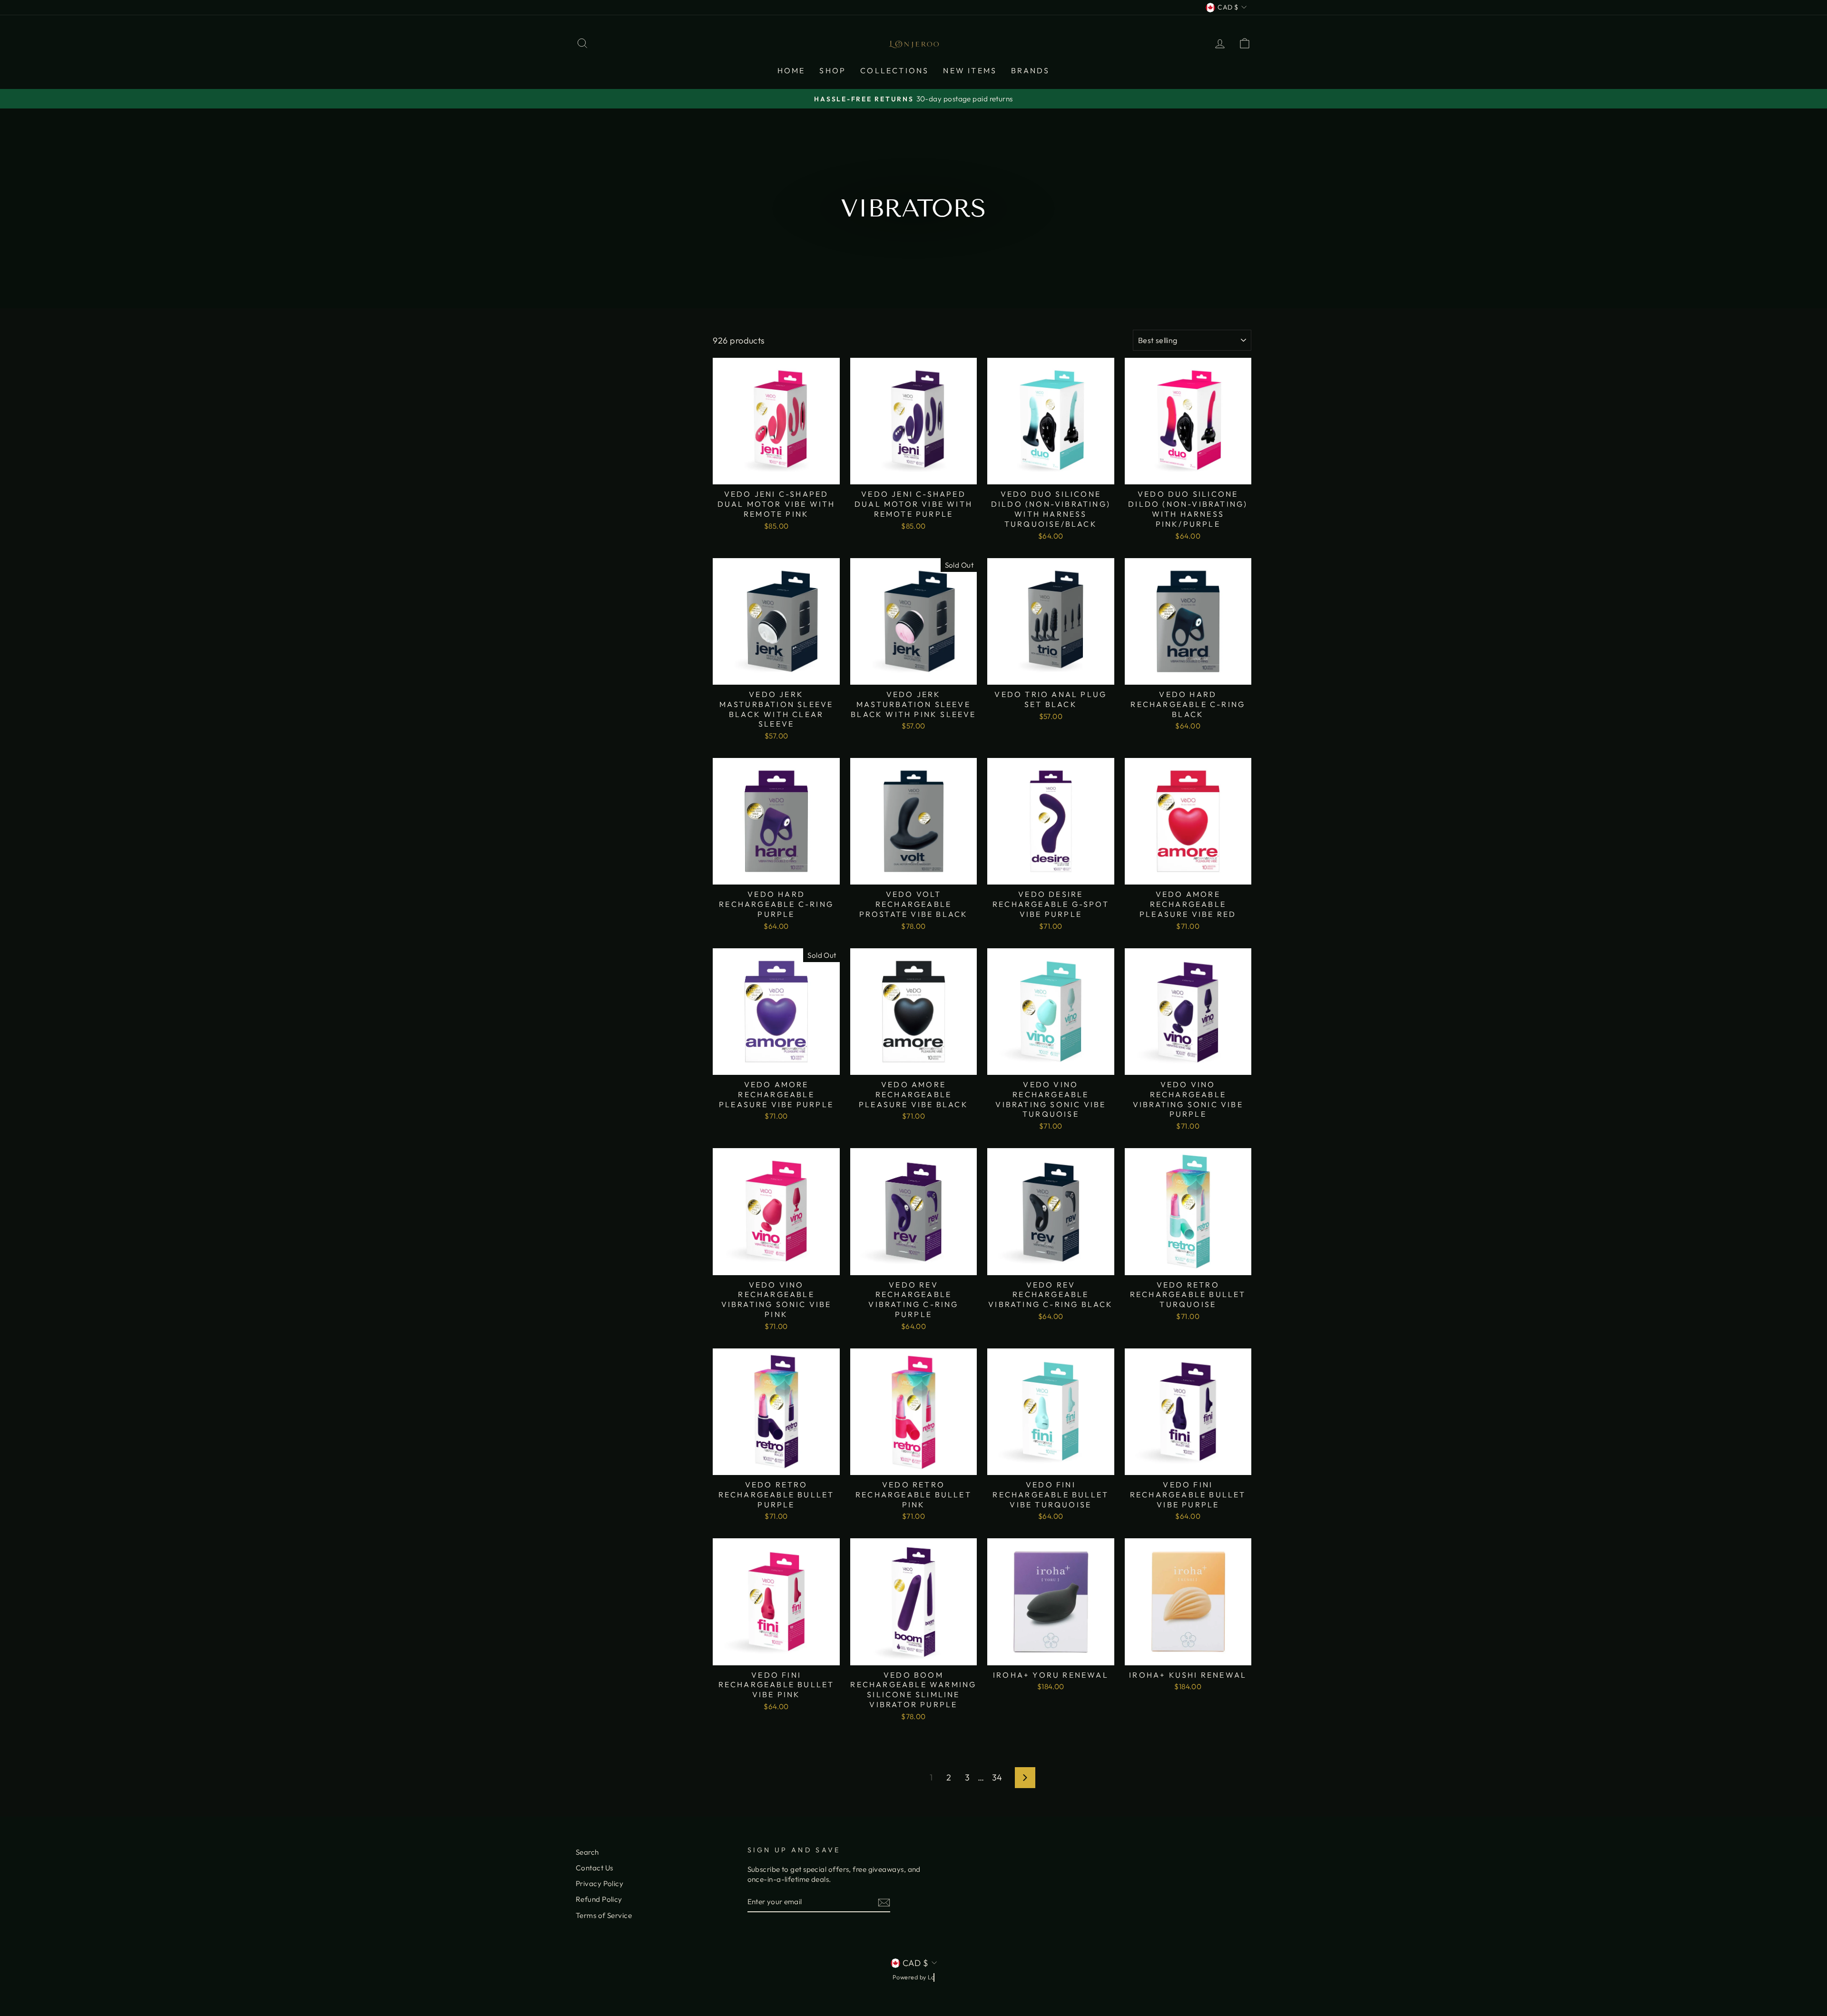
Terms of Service (604, 1915)
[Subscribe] (884, 1902)
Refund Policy (599, 1899)
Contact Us (594, 1868)
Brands (1030, 70)
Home (791, 70)
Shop (833, 70)
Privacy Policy (599, 1883)
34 (997, 1777)
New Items (970, 70)
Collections (894, 70)
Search (587, 1852)
